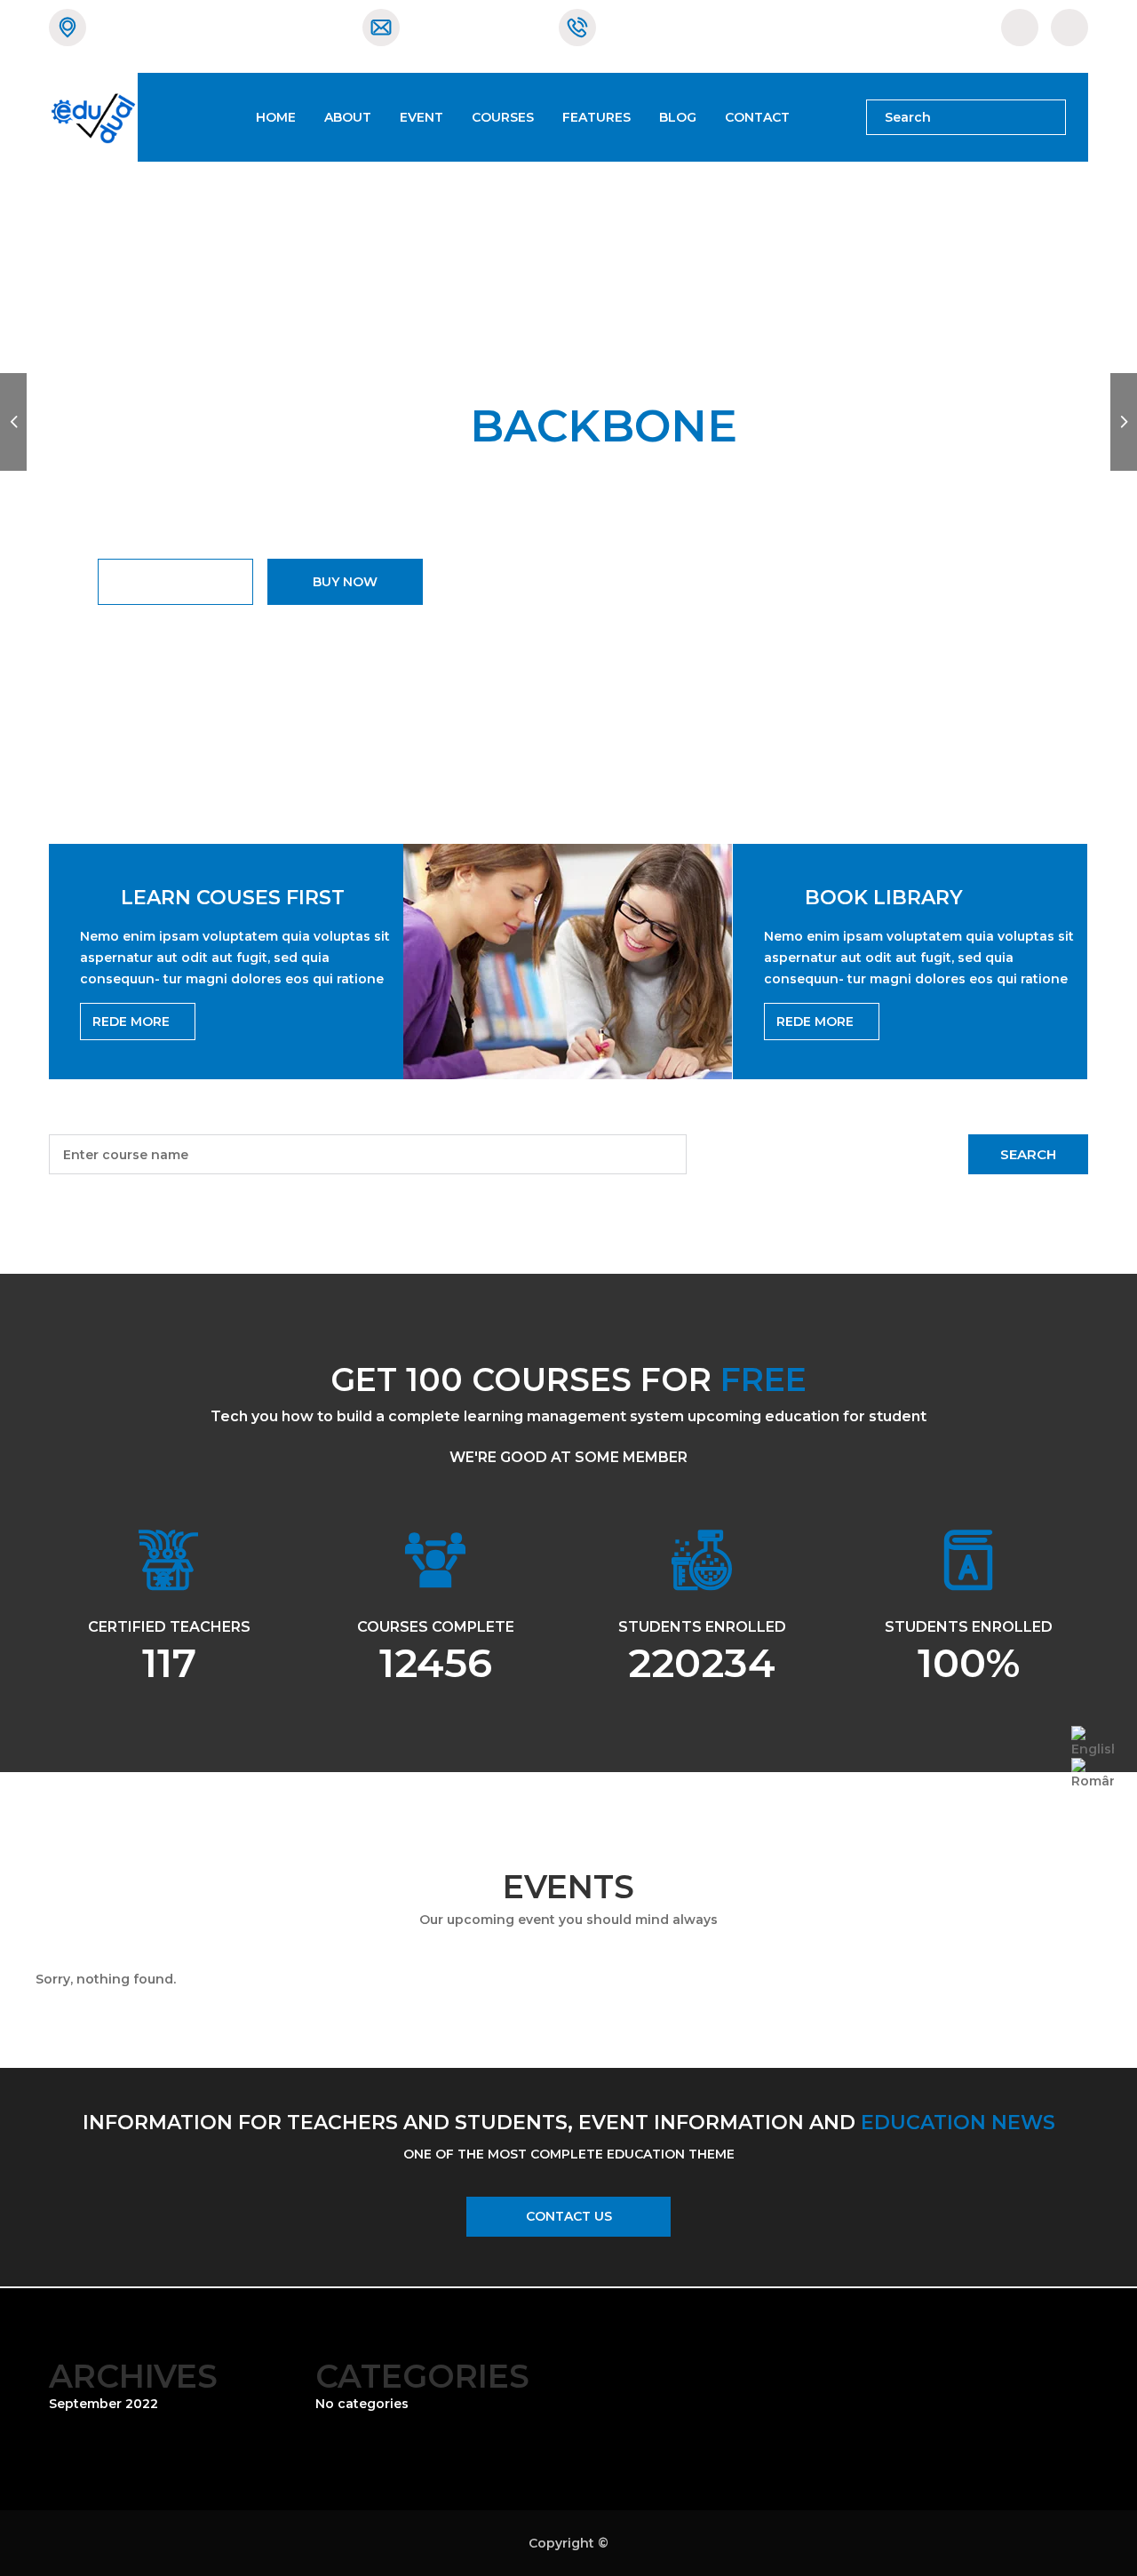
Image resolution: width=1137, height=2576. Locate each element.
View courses (175, 582)
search (1028, 1154)
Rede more (133, 1022)
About (348, 117)
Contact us (569, 2216)
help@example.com (476, 27)
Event (421, 117)
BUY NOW (345, 582)
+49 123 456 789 (659, 27)
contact (757, 117)
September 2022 (103, 2404)
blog (678, 117)
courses (503, 117)
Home (276, 117)
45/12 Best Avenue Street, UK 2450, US (221, 27)
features (596, 117)
